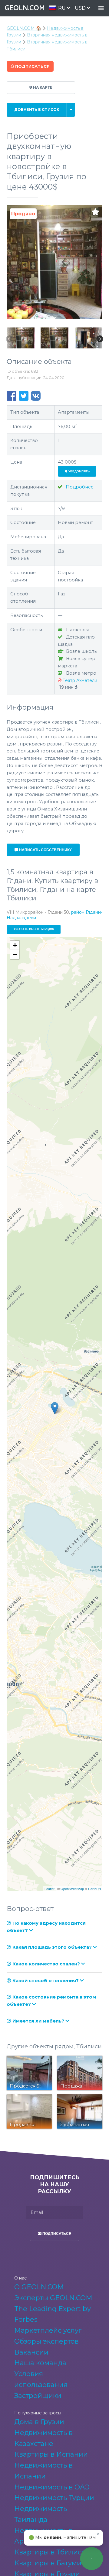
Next (100, 339)
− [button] (15, 954)
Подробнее (79, 487)
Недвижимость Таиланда (41, 2514)
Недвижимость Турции (54, 2498)
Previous (9, 339)
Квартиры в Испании (51, 2454)
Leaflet (50, 1889)
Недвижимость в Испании (43, 2471)
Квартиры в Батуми (48, 2563)
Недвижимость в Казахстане (43, 2438)
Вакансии (31, 2352)
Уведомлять (79, 471)
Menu (101, 8)
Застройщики (38, 2396)
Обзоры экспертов (46, 2341)
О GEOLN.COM (39, 2287)
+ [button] (15, 945)
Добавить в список (37, 110)
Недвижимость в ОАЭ (52, 2487)
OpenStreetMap (72, 1889)
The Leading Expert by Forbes (53, 2314)
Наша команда (40, 2363)
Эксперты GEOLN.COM (53, 2298)
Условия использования (41, 2379)
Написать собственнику (45, 850)
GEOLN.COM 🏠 (24, 28)
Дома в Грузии (39, 2422)
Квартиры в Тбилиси (50, 2552)
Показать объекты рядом (34, 929)
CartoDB (94, 1889)
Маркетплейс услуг (48, 2330)
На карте (42, 87)
